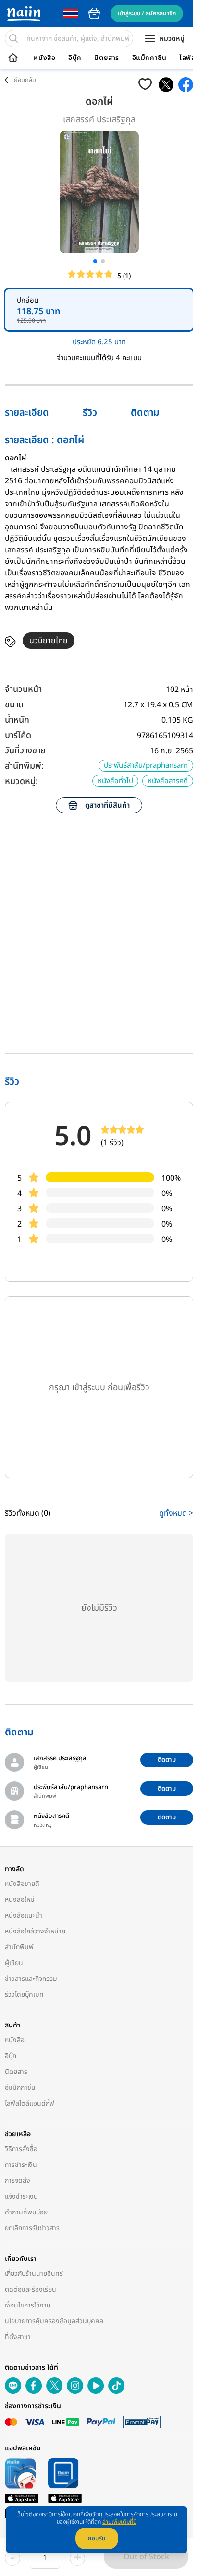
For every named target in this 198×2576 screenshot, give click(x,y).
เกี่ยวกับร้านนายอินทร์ (34, 2274)
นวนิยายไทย (49, 641)
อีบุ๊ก (75, 58)
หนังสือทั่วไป (115, 781)
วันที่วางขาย (25, 751)
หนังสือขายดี (22, 1884)
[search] (13, 38)
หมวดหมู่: (21, 781)
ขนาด (14, 705)
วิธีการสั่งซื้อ (21, 2149)
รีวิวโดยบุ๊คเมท (24, 1995)
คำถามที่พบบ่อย (26, 2212)
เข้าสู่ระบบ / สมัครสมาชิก (147, 13)
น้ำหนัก (17, 720)
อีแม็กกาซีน (149, 58)
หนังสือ (44, 58)
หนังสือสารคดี (168, 781)
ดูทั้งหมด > (176, 1513)
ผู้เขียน (14, 1963)
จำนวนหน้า (23, 689)
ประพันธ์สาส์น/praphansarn (146, 766)
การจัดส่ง (18, 2181)
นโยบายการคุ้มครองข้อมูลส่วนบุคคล (54, 2321)
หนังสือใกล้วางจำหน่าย (35, 1931)
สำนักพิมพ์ (19, 1947)
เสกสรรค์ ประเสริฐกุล (99, 120)
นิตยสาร (107, 58)
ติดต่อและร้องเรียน (31, 2289)
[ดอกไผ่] (166, 85)
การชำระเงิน (21, 2165)
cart (94, 13)
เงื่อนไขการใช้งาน (28, 2305)
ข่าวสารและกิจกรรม (31, 1979)
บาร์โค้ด (18, 735)
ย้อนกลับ (25, 80)
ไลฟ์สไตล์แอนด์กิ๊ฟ (30, 2103)
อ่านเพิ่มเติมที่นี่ (119, 2522)
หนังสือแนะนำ (24, 1915)
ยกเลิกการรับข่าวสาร (32, 2228)
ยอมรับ (97, 2538)
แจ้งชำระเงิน (21, 2196)
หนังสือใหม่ (20, 1900)
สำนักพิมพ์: (24, 766)
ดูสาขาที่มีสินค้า (107, 805)
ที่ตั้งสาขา (18, 2337)
